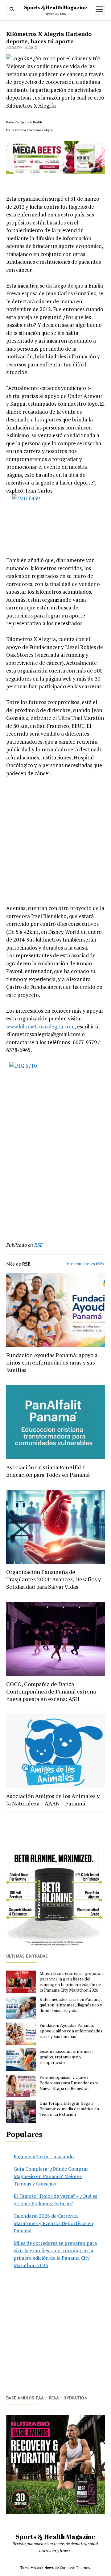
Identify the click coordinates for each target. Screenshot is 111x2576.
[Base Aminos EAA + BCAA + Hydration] (55, 2464)
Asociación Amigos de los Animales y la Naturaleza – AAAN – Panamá (53, 1800)
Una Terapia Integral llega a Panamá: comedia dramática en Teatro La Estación (69, 2109)
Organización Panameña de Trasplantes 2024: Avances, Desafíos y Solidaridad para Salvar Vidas (53, 1579)
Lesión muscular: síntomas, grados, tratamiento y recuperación (66, 2057)
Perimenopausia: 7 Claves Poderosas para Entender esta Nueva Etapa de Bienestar (69, 2083)
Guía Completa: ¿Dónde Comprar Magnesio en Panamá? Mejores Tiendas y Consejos (51, 2176)
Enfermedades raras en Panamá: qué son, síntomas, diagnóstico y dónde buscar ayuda (71, 2005)
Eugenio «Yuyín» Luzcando (44, 2156)
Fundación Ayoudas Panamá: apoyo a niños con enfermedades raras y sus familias (52, 1362)
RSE (38, 1245)
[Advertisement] (55, 841)
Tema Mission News (37, 2567)
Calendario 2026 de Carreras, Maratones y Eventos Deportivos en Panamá (53, 2223)
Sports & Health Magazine (56, 7)
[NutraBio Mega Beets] (55, 172)
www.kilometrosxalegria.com (40, 1026)
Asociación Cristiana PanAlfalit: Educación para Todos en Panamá (48, 1471)
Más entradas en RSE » (86, 1264)
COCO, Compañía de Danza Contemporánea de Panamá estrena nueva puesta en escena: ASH (51, 1691)
